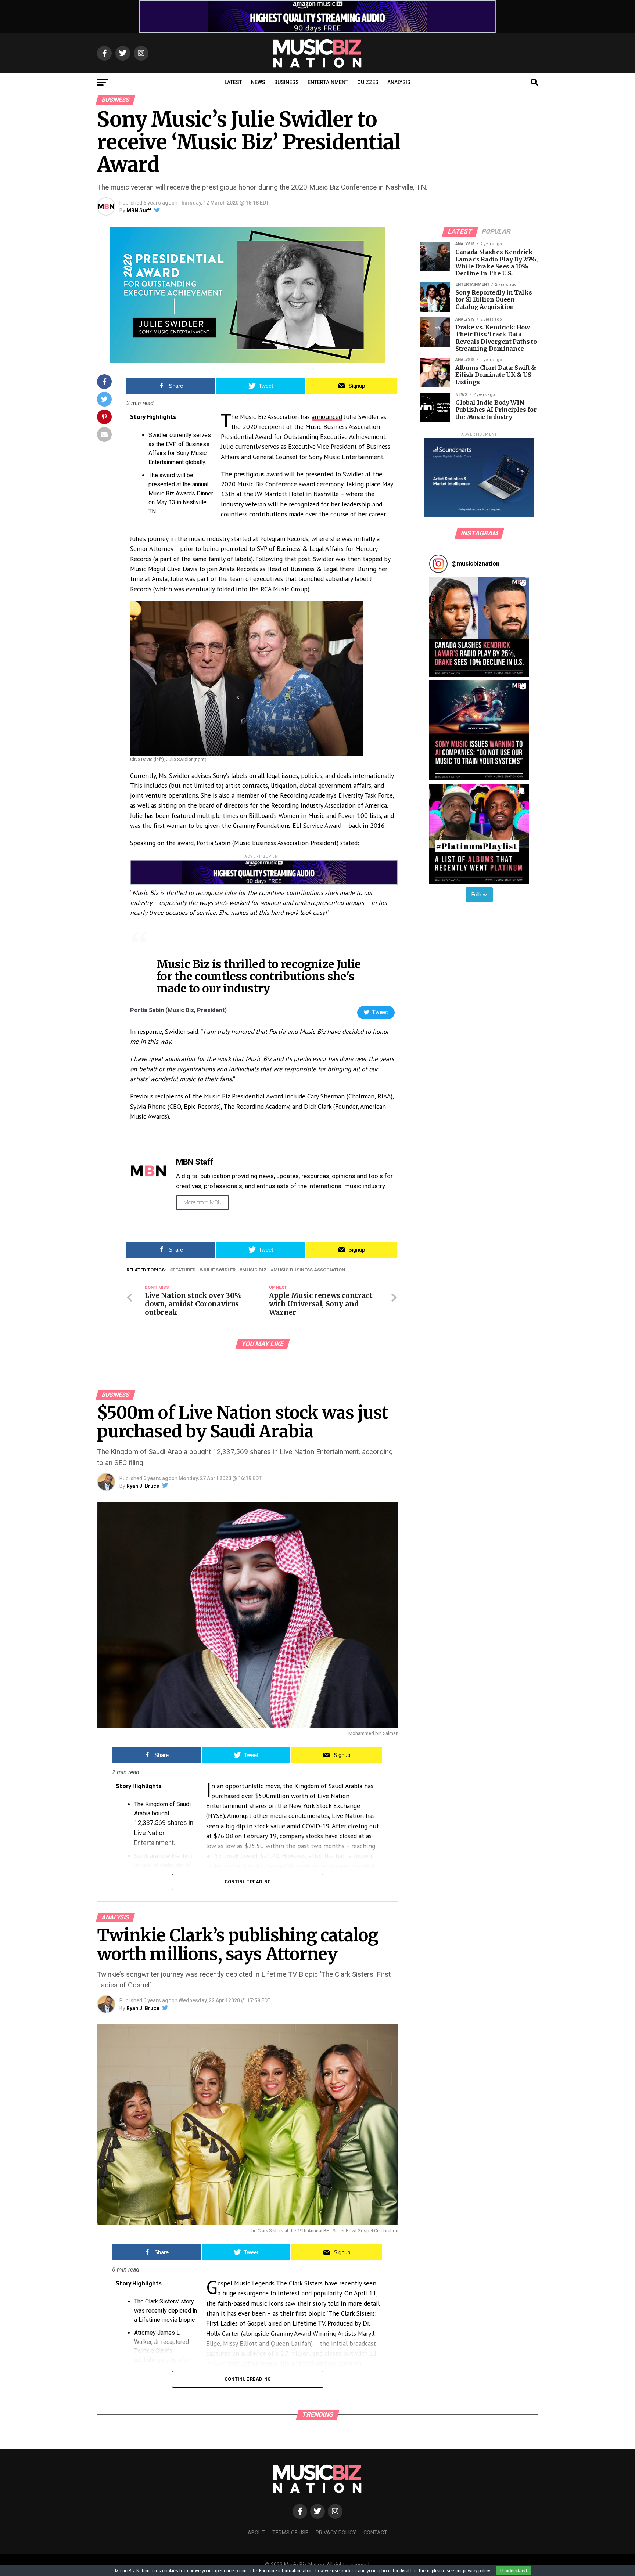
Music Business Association (309, 1270)
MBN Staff (139, 210)
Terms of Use (290, 2533)
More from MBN (202, 1202)
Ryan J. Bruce (143, 1486)
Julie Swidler (219, 1270)
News (258, 82)
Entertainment (328, 82)
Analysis (399, 82)
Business (286, 82)
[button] (479, 627)
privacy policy (476, 2571)
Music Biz (254, 1270)
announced (327, 417)
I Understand (514, 2571)
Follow (479, 895)
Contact (375, 2533)
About (256, 2533)
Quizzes (368, 82)
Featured (184, 1270)
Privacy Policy (336, 2533)
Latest (233, 82)
